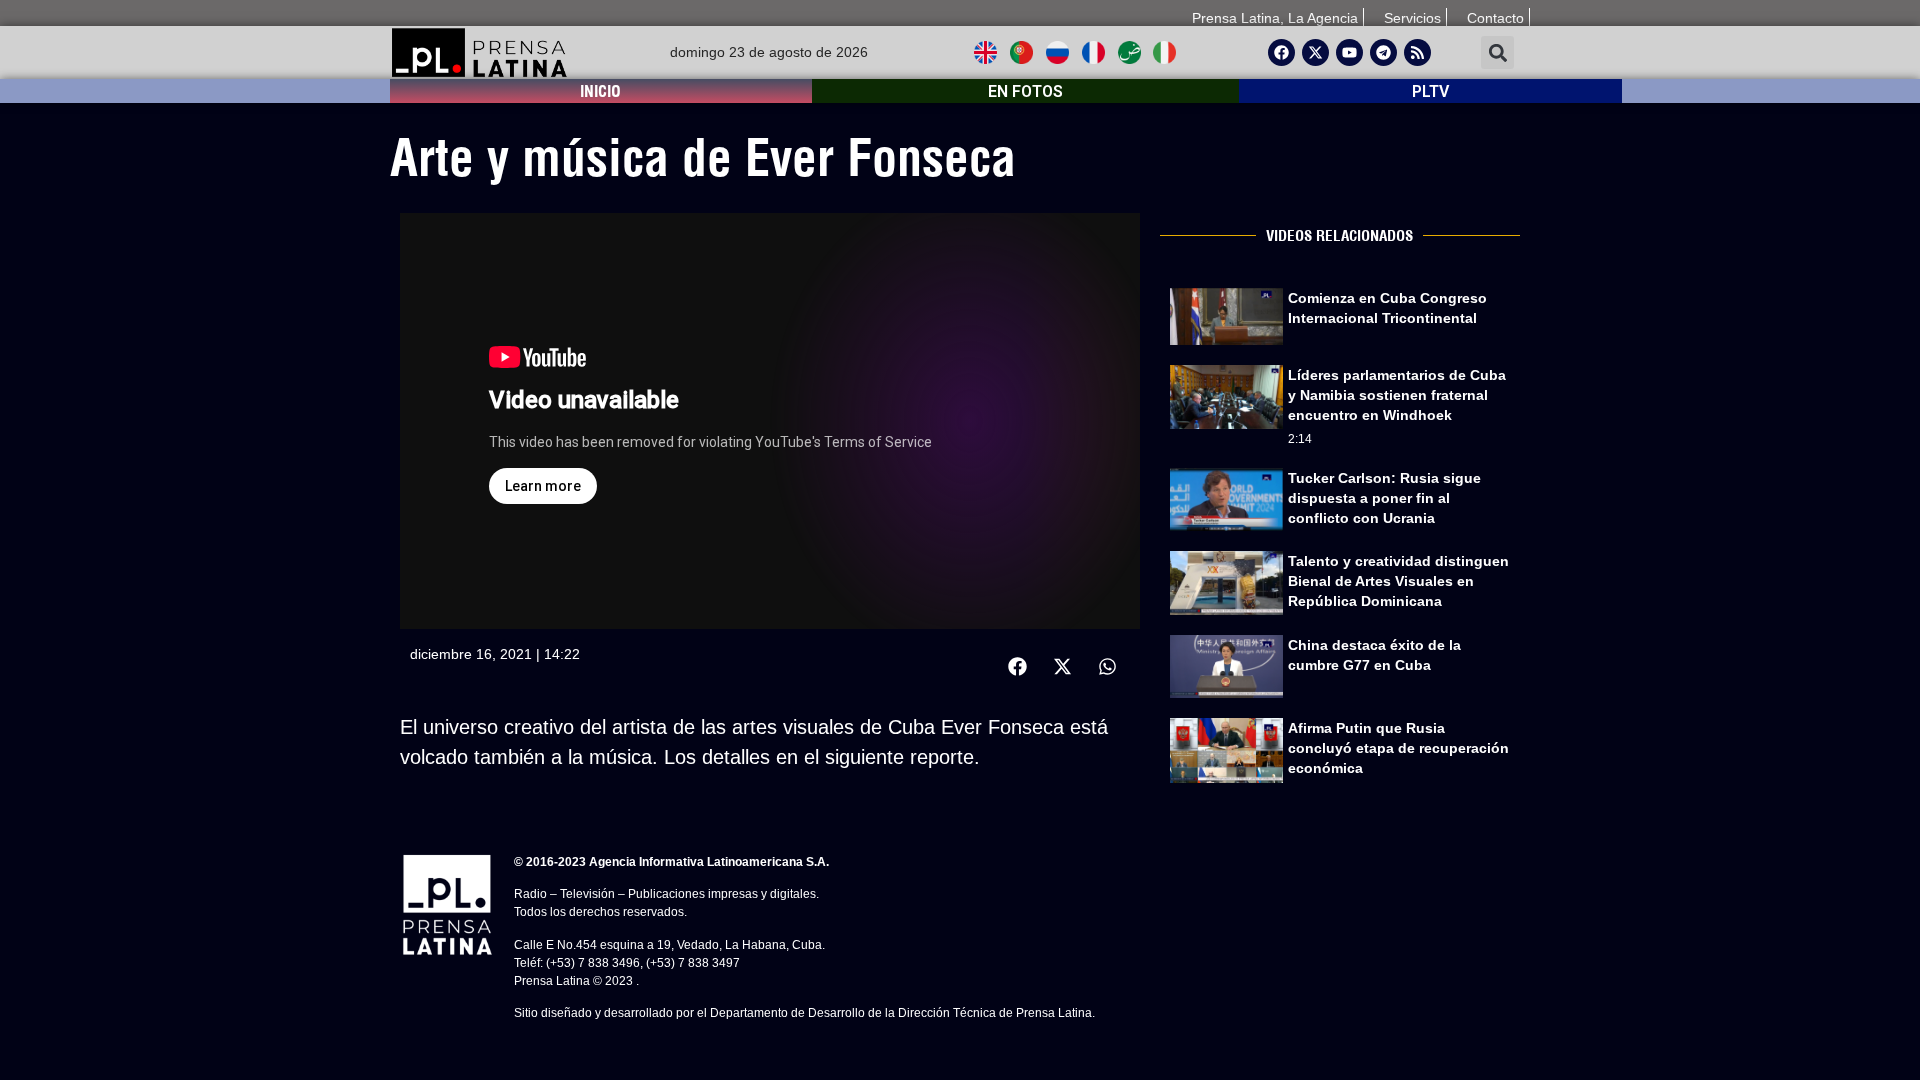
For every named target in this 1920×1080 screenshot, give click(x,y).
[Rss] (1417, 52)
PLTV (1430, 91)
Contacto (1495, 18)
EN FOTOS (1025, 91)
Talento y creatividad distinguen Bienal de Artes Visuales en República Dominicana (1398, 581)
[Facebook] (1281, 52)
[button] (1497, 52)
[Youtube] (1349, 52)
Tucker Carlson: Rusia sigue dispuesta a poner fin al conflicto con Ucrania (1384, 498)
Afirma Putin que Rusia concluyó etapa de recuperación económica (1398, 748)
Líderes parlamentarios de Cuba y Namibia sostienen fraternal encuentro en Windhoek (1397, 395)
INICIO (600, 91)
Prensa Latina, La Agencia (1275, 18)
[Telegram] (1383, 52)
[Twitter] (1315, 52)
